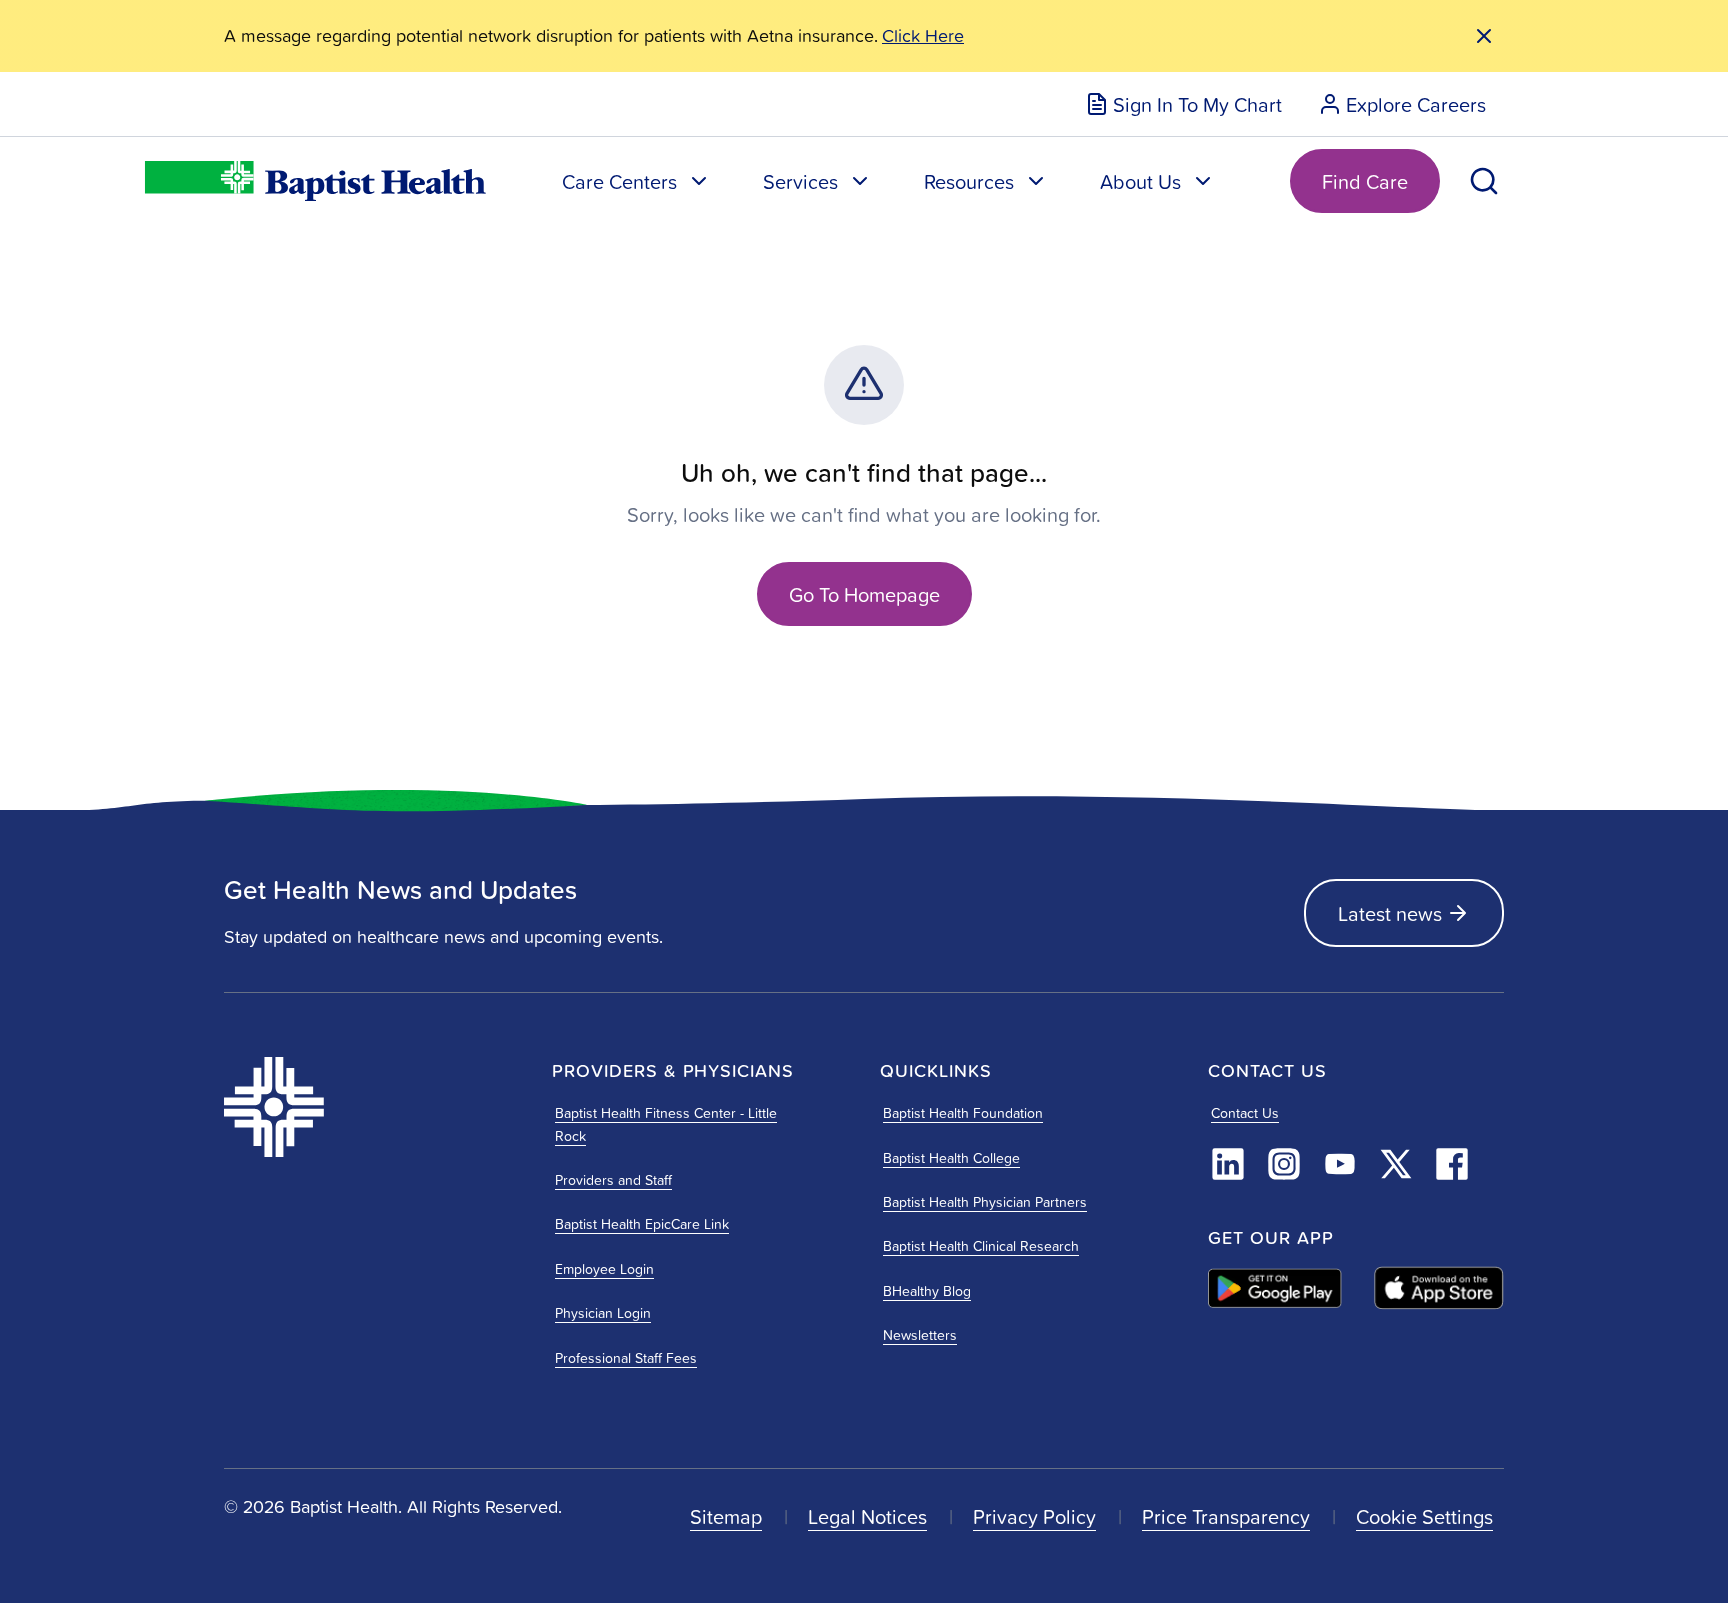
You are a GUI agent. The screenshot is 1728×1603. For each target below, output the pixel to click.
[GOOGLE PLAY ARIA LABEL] (1275, 1288)
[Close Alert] (1484, 36)
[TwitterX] (1396, 1164)
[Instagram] (1284, 1164)
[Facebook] (1452, 1164)
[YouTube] (1340, 1164)
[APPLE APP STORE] (1439, 1288)
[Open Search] (1484, 181)
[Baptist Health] (372, 1107)
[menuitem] (1183, 104)
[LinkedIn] (1228, 1164)
